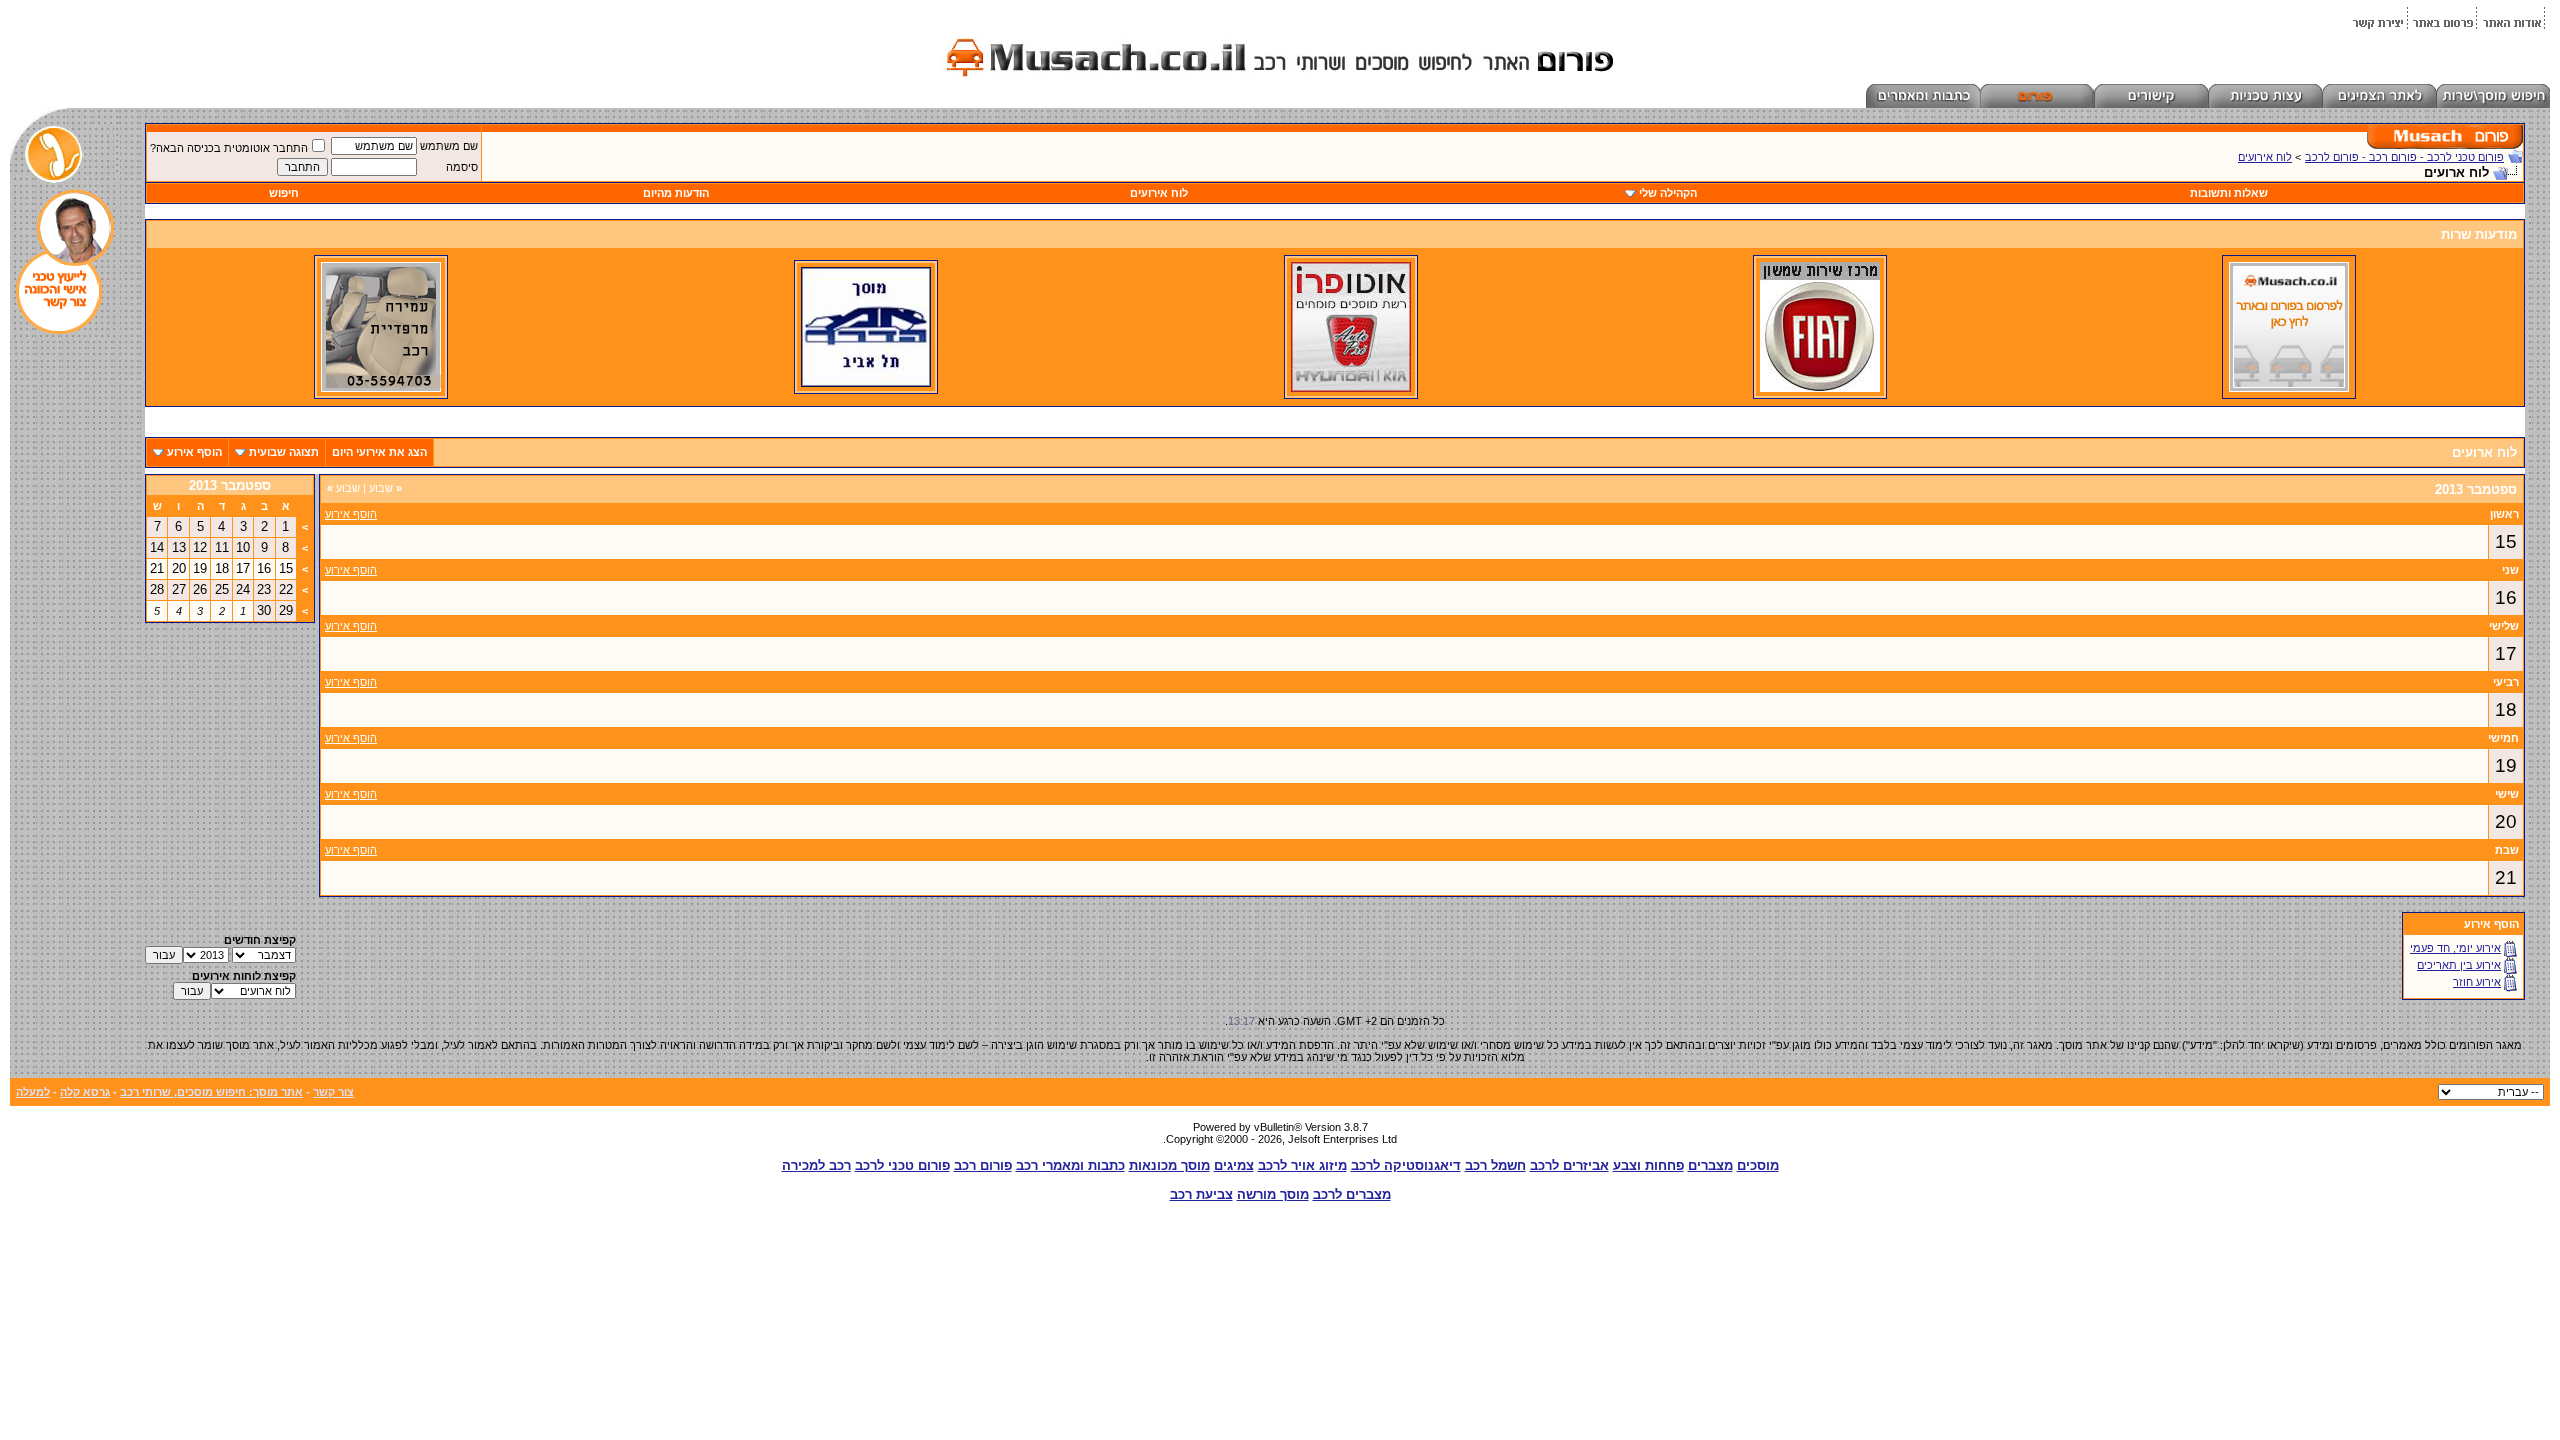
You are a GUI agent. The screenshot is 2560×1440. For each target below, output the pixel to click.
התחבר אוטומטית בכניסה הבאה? (229, 148)
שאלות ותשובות (2229, 193)
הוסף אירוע (194, 452)
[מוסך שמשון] (1820, 388)
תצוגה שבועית (284, 452)
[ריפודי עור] (381, 388)
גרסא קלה (85, 1092)
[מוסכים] (2289, 388)
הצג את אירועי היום (379, 452)
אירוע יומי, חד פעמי (2455, 948)
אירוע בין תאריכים (2459, 965)
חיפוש (284, 193)
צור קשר (333, 1092)
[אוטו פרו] (1351, 388)
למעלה (33, 1092)
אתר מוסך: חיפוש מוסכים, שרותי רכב (211, 1092)
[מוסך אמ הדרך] (866, 383)
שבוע (385, 488)
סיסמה (462, 167)
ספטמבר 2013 (230, 485)
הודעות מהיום (676, 193)
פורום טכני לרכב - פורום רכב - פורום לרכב (2404, 157)
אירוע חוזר (2477, 982)
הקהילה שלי (1668, 193)
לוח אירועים (2265, 157)
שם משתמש (449, 146)
